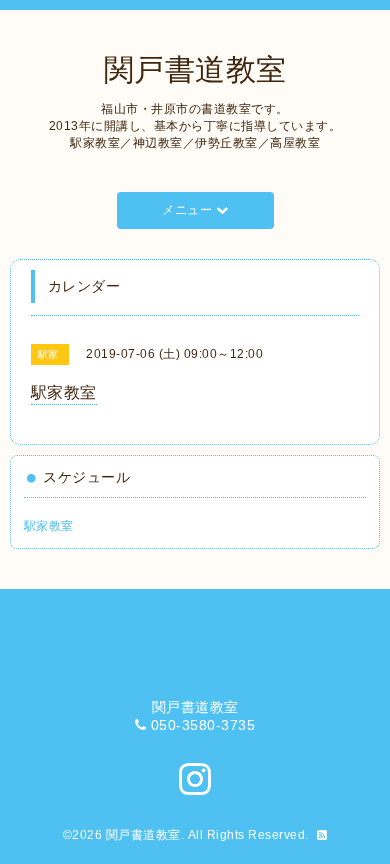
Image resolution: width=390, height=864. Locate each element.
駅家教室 (49, 526)
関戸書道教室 (195, 69)
